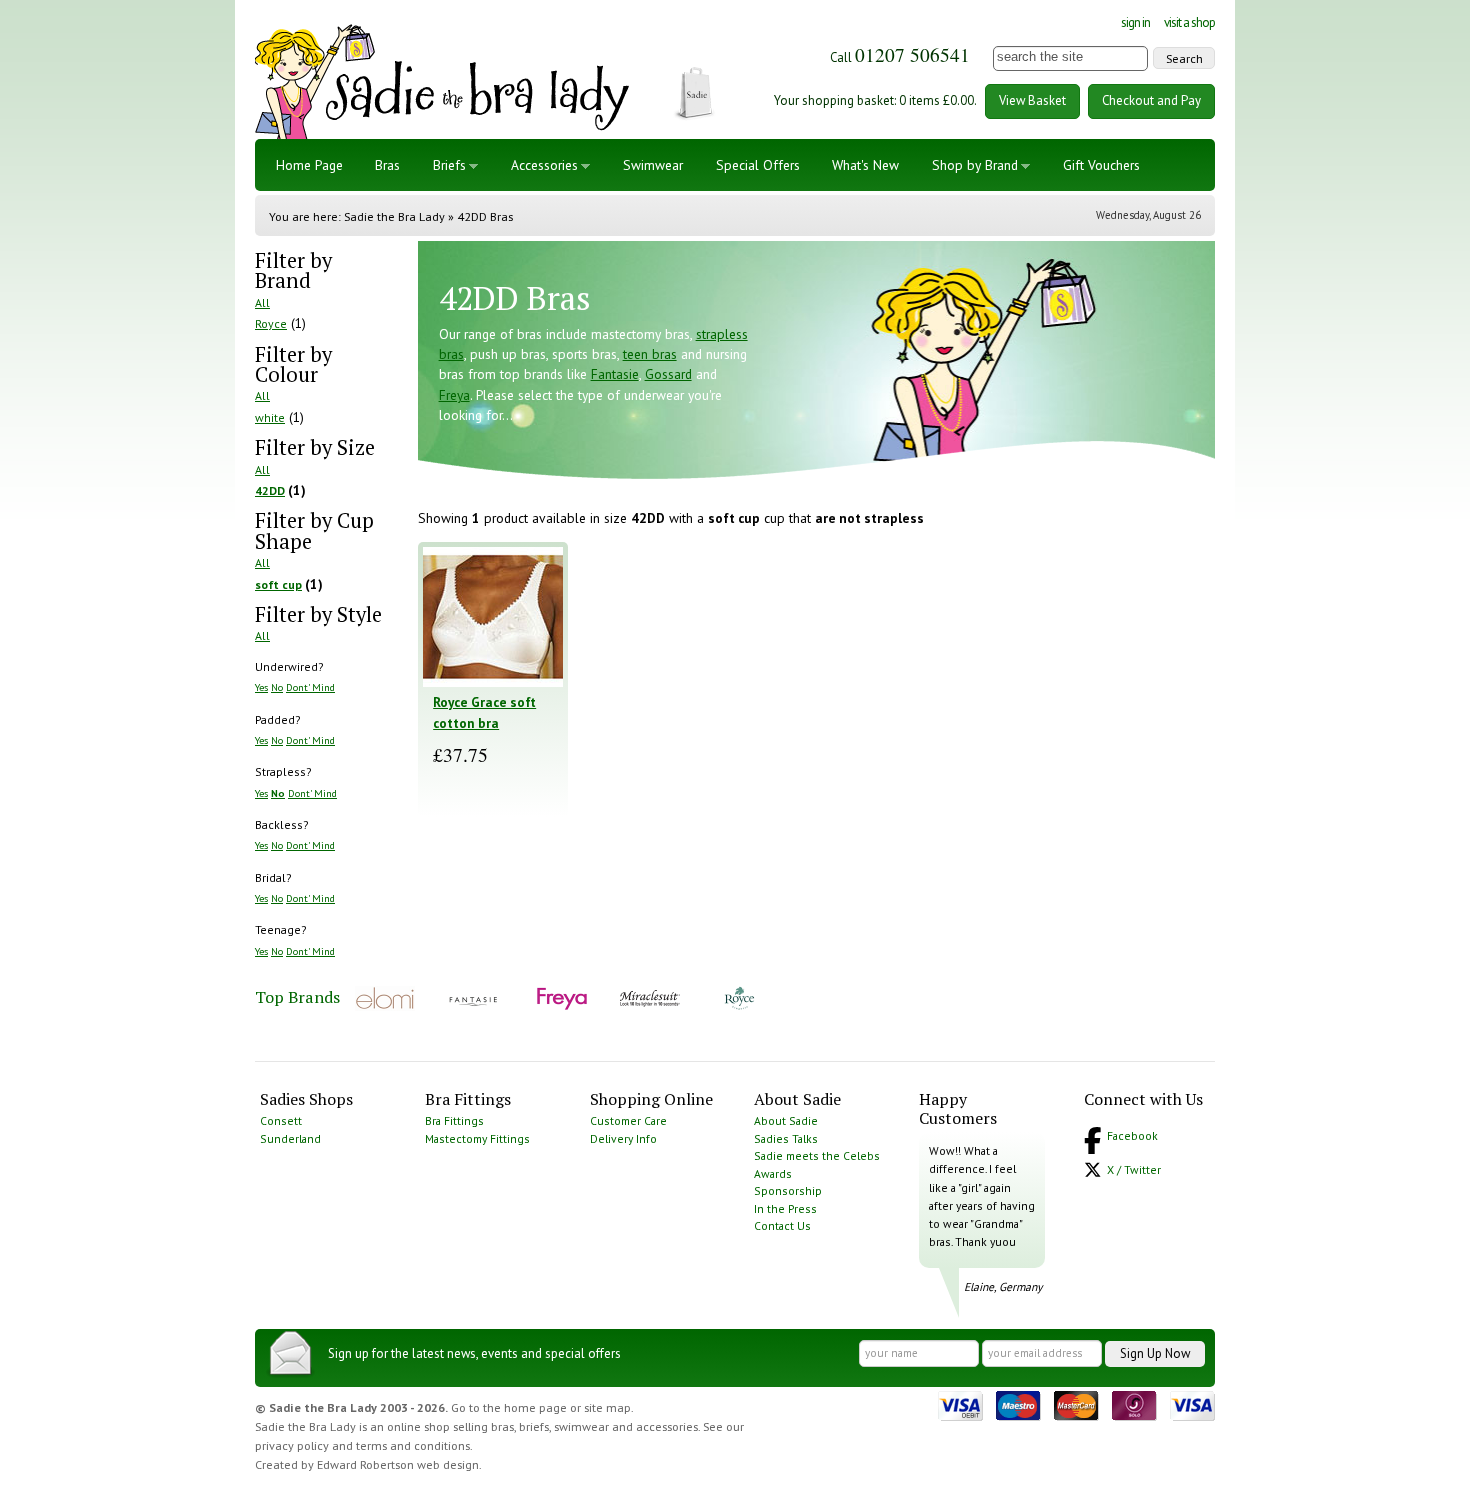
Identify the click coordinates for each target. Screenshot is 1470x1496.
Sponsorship (788, 1190)
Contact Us (782, 1225)
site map (607, 1407)
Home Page (309, 165)
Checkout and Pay (1151, 100)
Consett (281, 1120)
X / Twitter (1134, 1169)
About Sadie (786, 1120)
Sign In (1135, 22)
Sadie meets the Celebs (817, 1155)
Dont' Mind (310, 687)
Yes (261, 687)
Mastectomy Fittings (477, 1138)
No (277, 687)
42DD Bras (485, 216)
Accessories (544, 165)
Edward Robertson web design (398, 1464)
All (262, 302)
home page (535, 1407)
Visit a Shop (1189, 22)
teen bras (650, 354)
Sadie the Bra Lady (394, 216)
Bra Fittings (454, 1120)
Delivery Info (623, 1138)
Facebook (1132, 1135)
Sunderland (290, 1138)
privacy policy (292, 1445)
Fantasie (615, 374)
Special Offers (758, 165)
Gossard (668, 374)
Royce (271, 323)
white (270, 417)
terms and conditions (413, 1445)
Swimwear (653, 165)
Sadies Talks (786, 1138)
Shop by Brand (975, 165)
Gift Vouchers (1101, 165)
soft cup (278, 584)
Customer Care (628, 1120)
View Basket (1032, 100)
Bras (387, 165)
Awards (773, 1173)
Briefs (449, 165)
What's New (865, 165)
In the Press (785, 1208)
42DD (270, 490)
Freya (454, 395)
